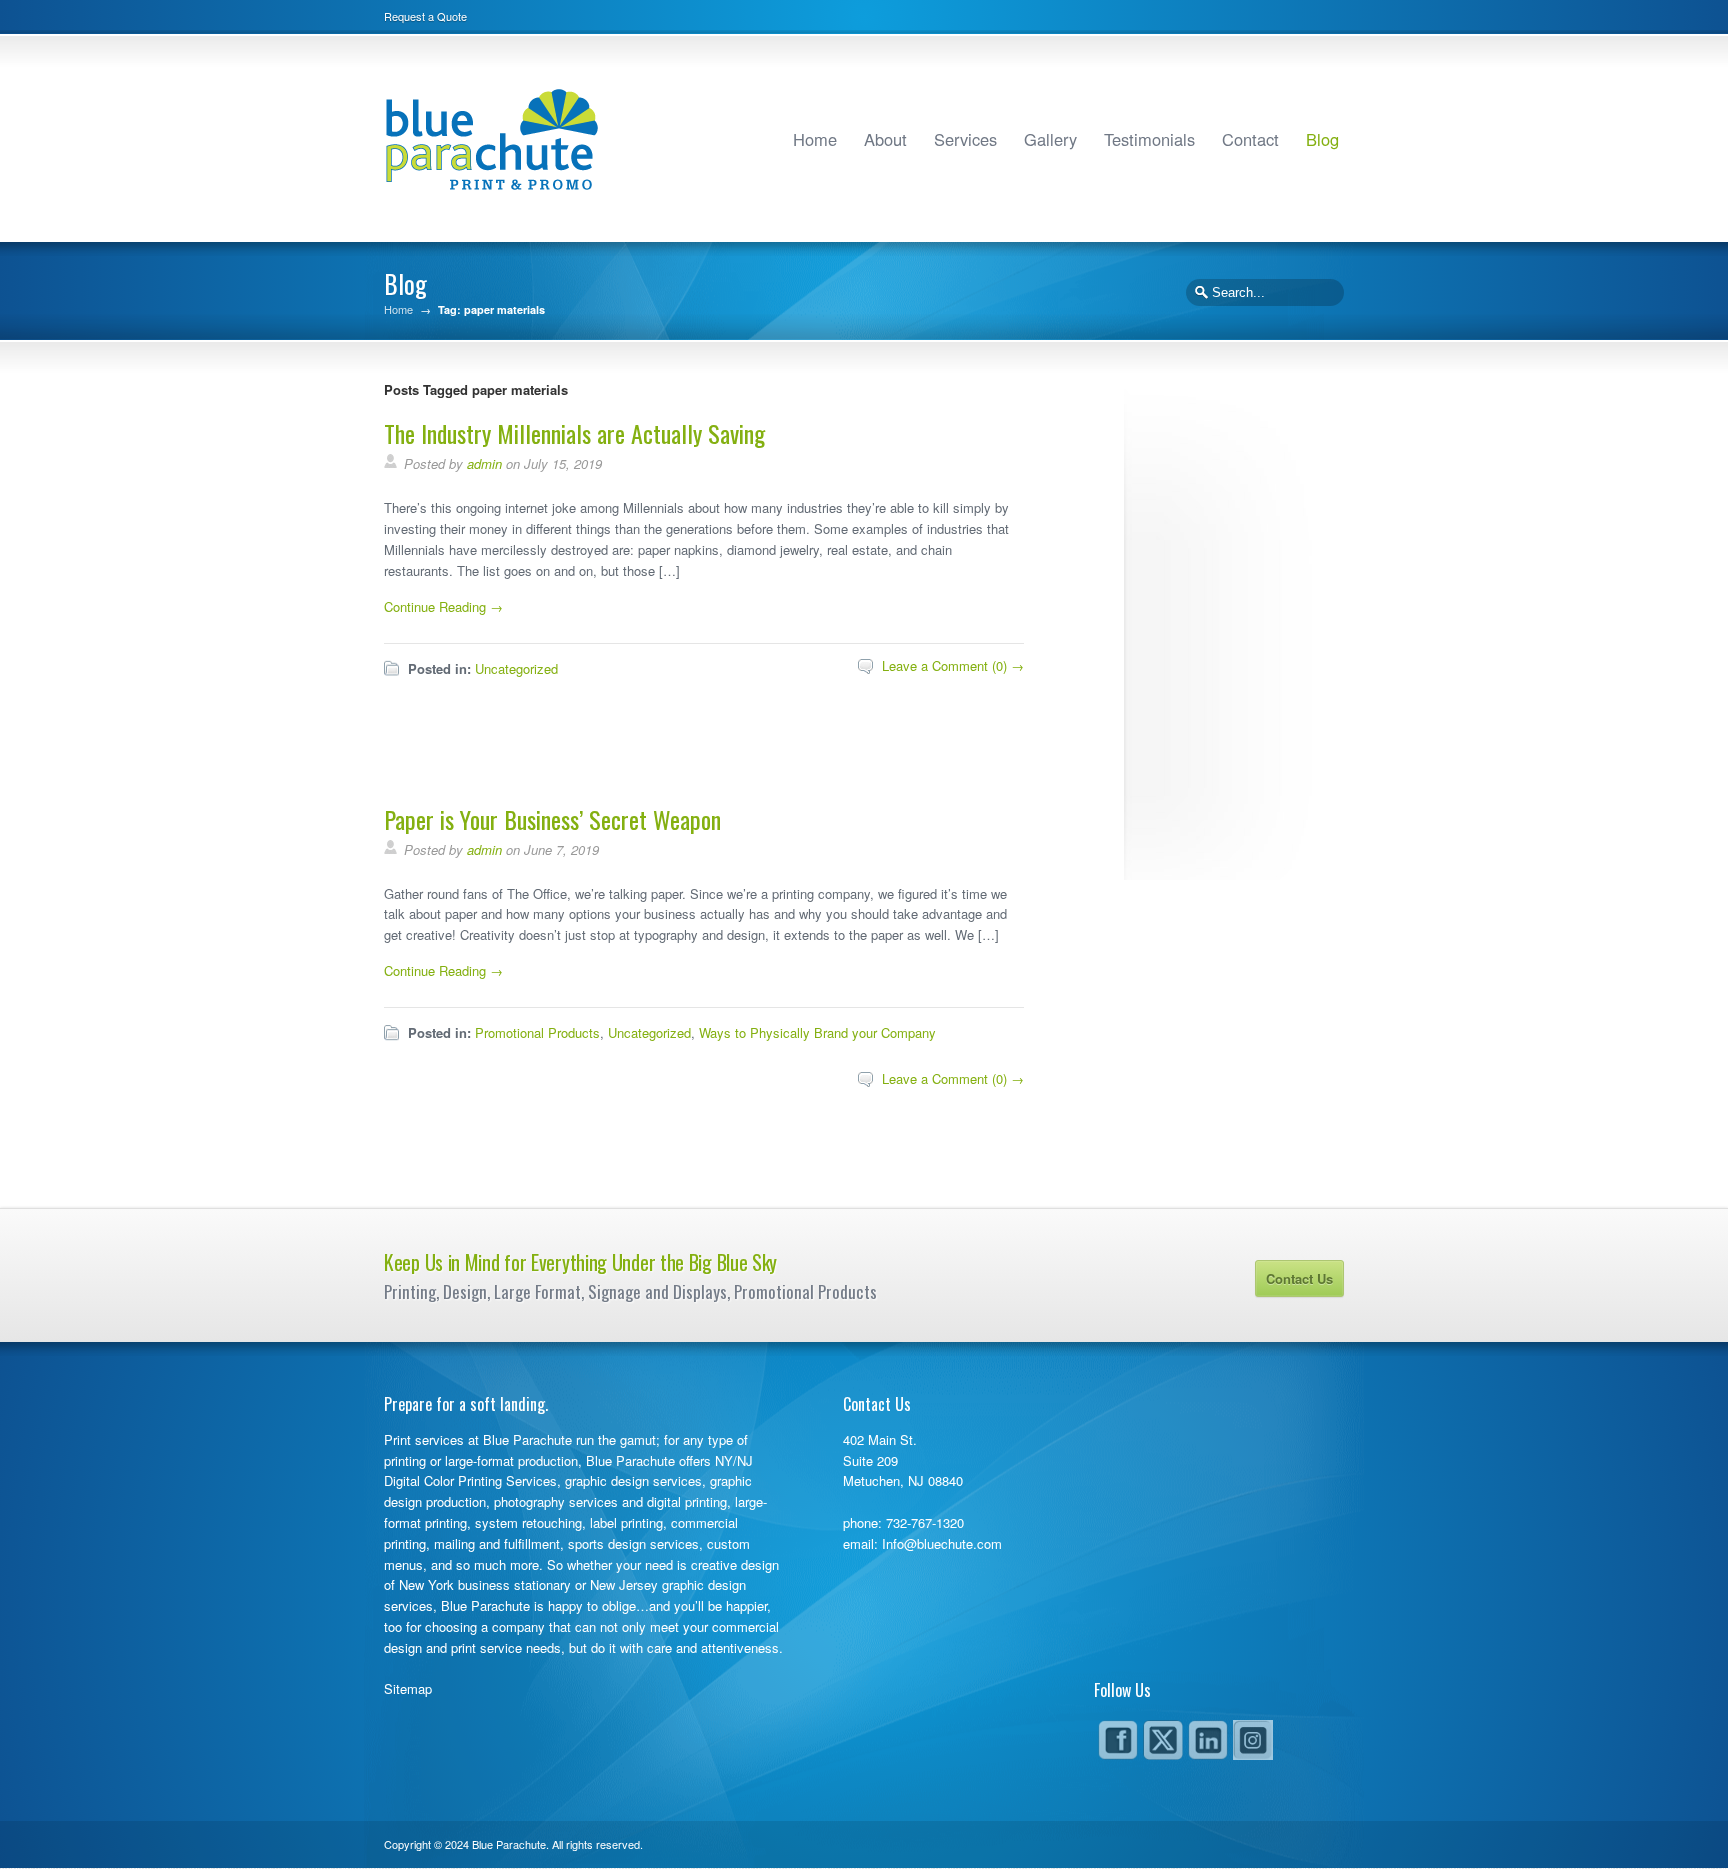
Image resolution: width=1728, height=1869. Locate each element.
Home (815, 139)
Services (965, 139)
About (885, 139)
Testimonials (1149, 139)
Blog (1322, 139)
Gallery (1050, 139)
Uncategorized (516, 668)
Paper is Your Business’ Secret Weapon (552, 819)
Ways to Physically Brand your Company (817, 1032)
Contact (1250, 139)
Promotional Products (537, 1032)
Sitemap (408, 1688)
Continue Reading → (443, 606)
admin (484, 463)
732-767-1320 (925, 1522)
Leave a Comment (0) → (953, 665)
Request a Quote (425, 16)
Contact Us (1299, 1278)
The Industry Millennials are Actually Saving (574, 433)
